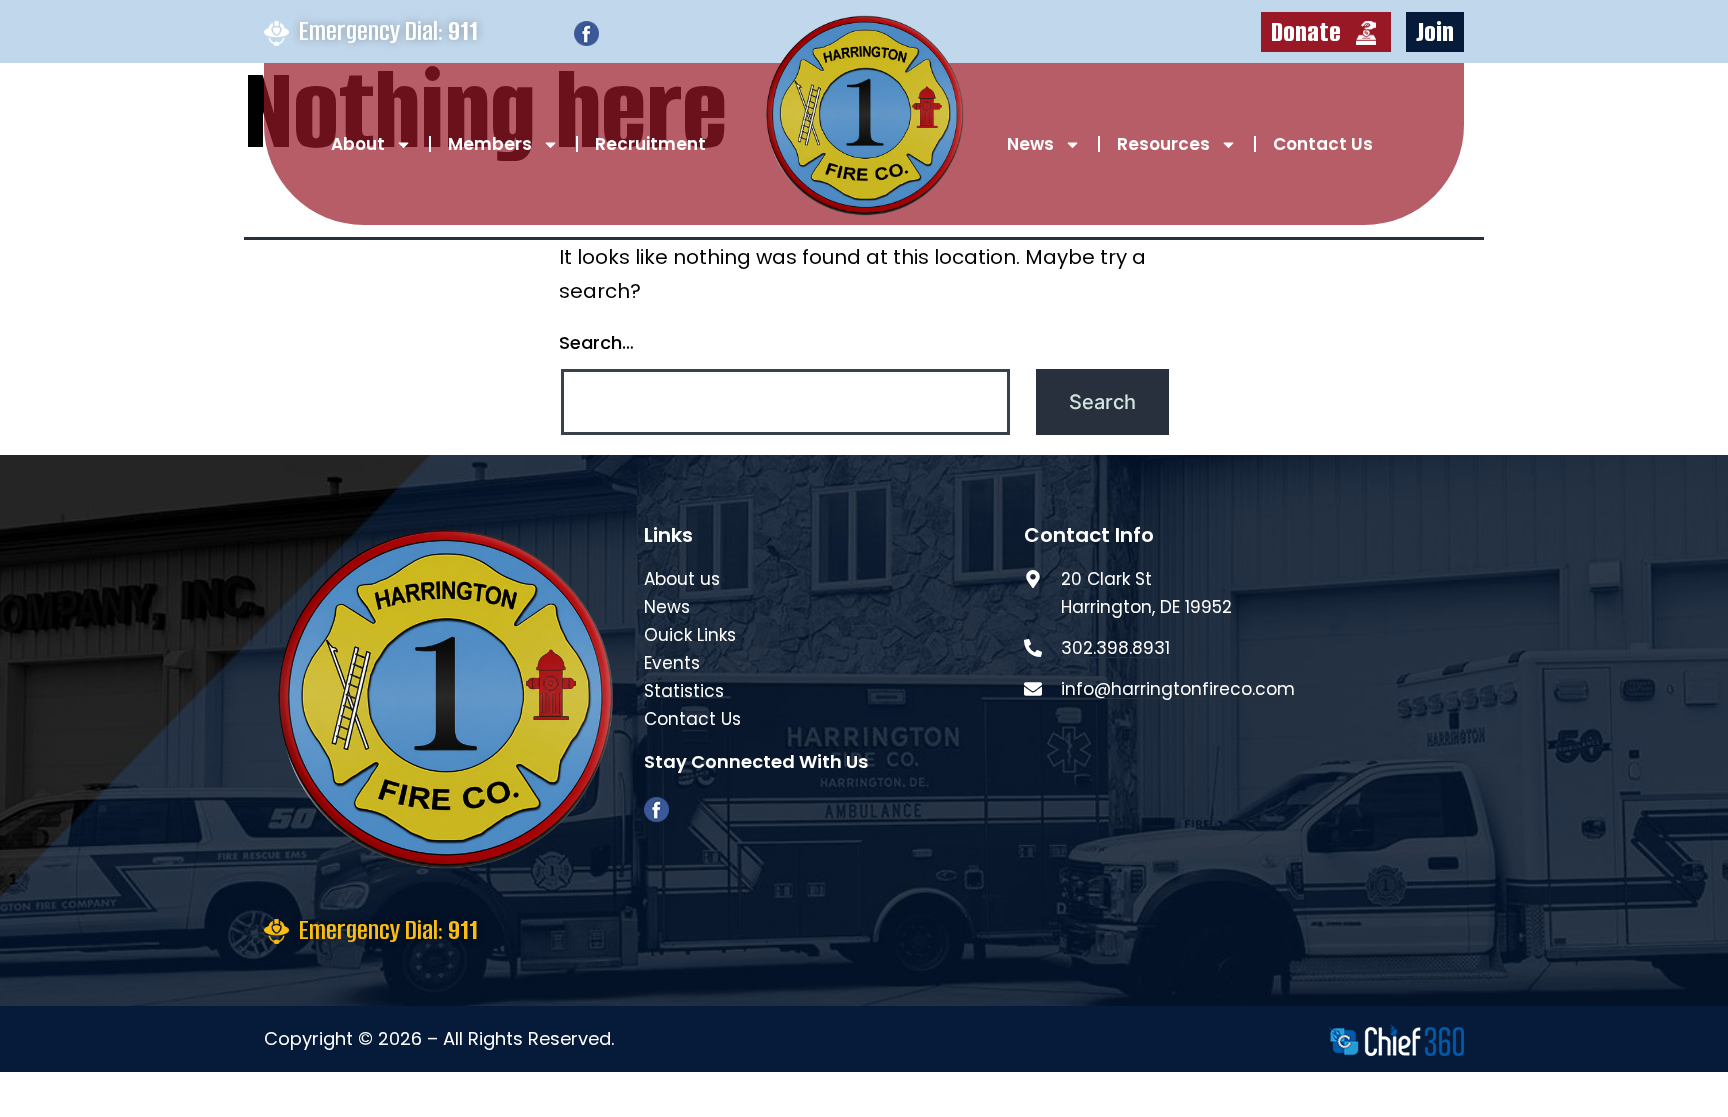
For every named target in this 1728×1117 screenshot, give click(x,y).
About (358, 144)
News (1030, 144)
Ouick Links (690, 635)
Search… (596, 342)
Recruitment (650, 144)
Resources (1163, 144)
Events (672, 663)
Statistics (684, 691)
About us (682, 579)
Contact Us (1323, 144)
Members (490, 144)
